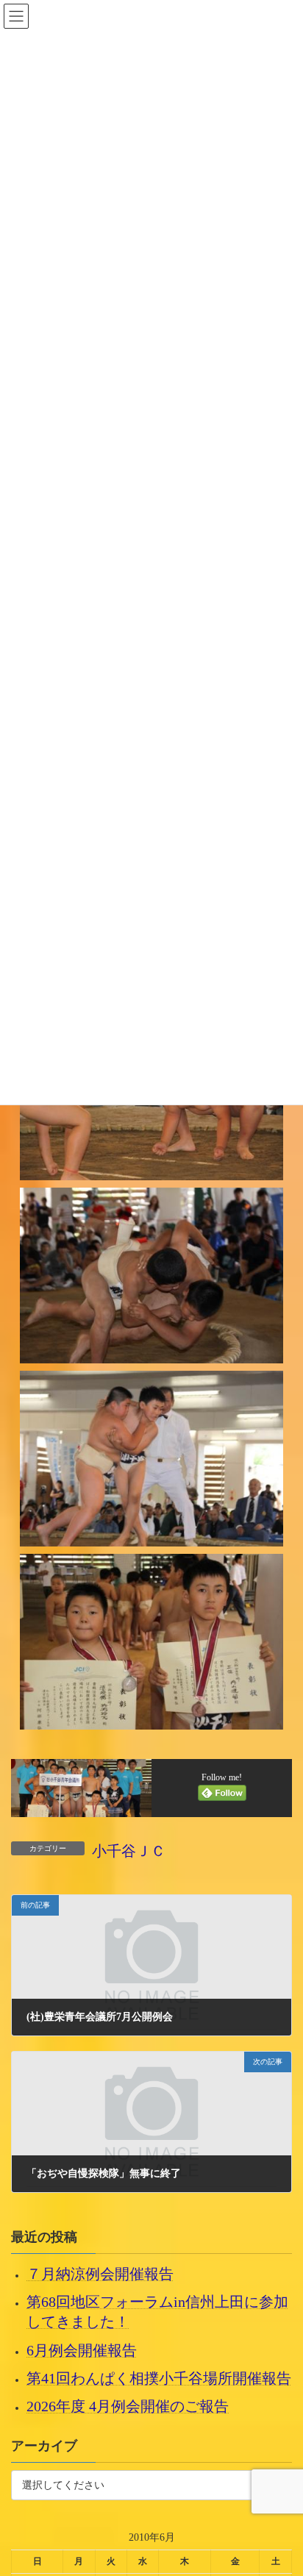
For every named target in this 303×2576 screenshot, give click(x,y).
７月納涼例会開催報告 (100, 2274)
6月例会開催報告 (82, 2350)
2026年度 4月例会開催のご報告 (128, 2406)
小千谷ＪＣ (129, 1851)
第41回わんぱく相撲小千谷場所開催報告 (159, 2378)
